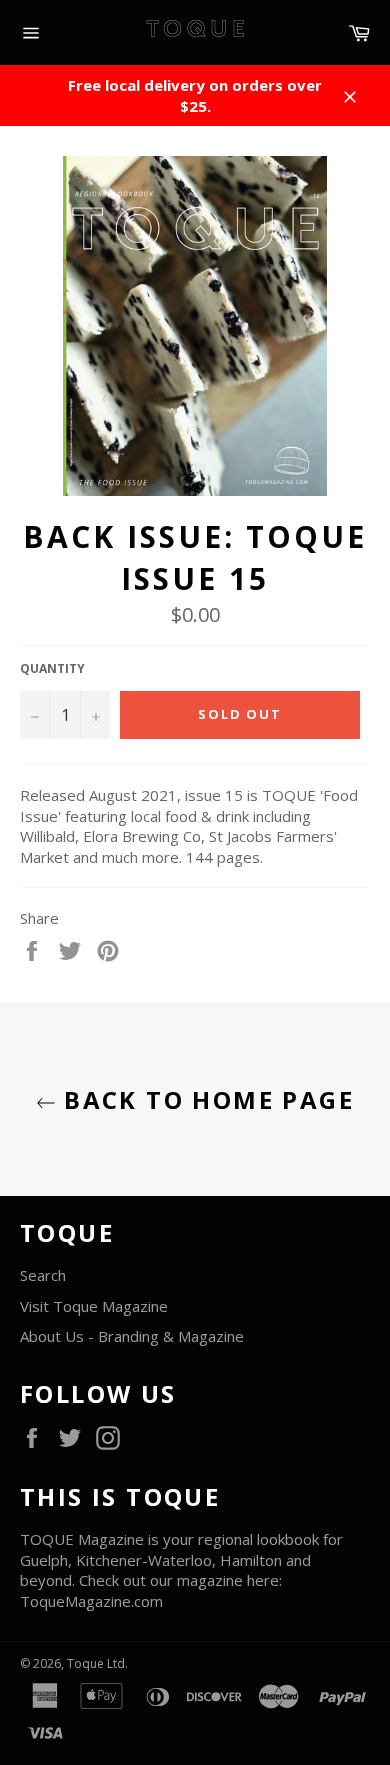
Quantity (52, 669)
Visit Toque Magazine (94, 1306)
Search (43, 1275)
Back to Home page (205, 1099)
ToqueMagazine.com (91, 1601)
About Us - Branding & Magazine (132, 1336)
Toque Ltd (96, 1663)
